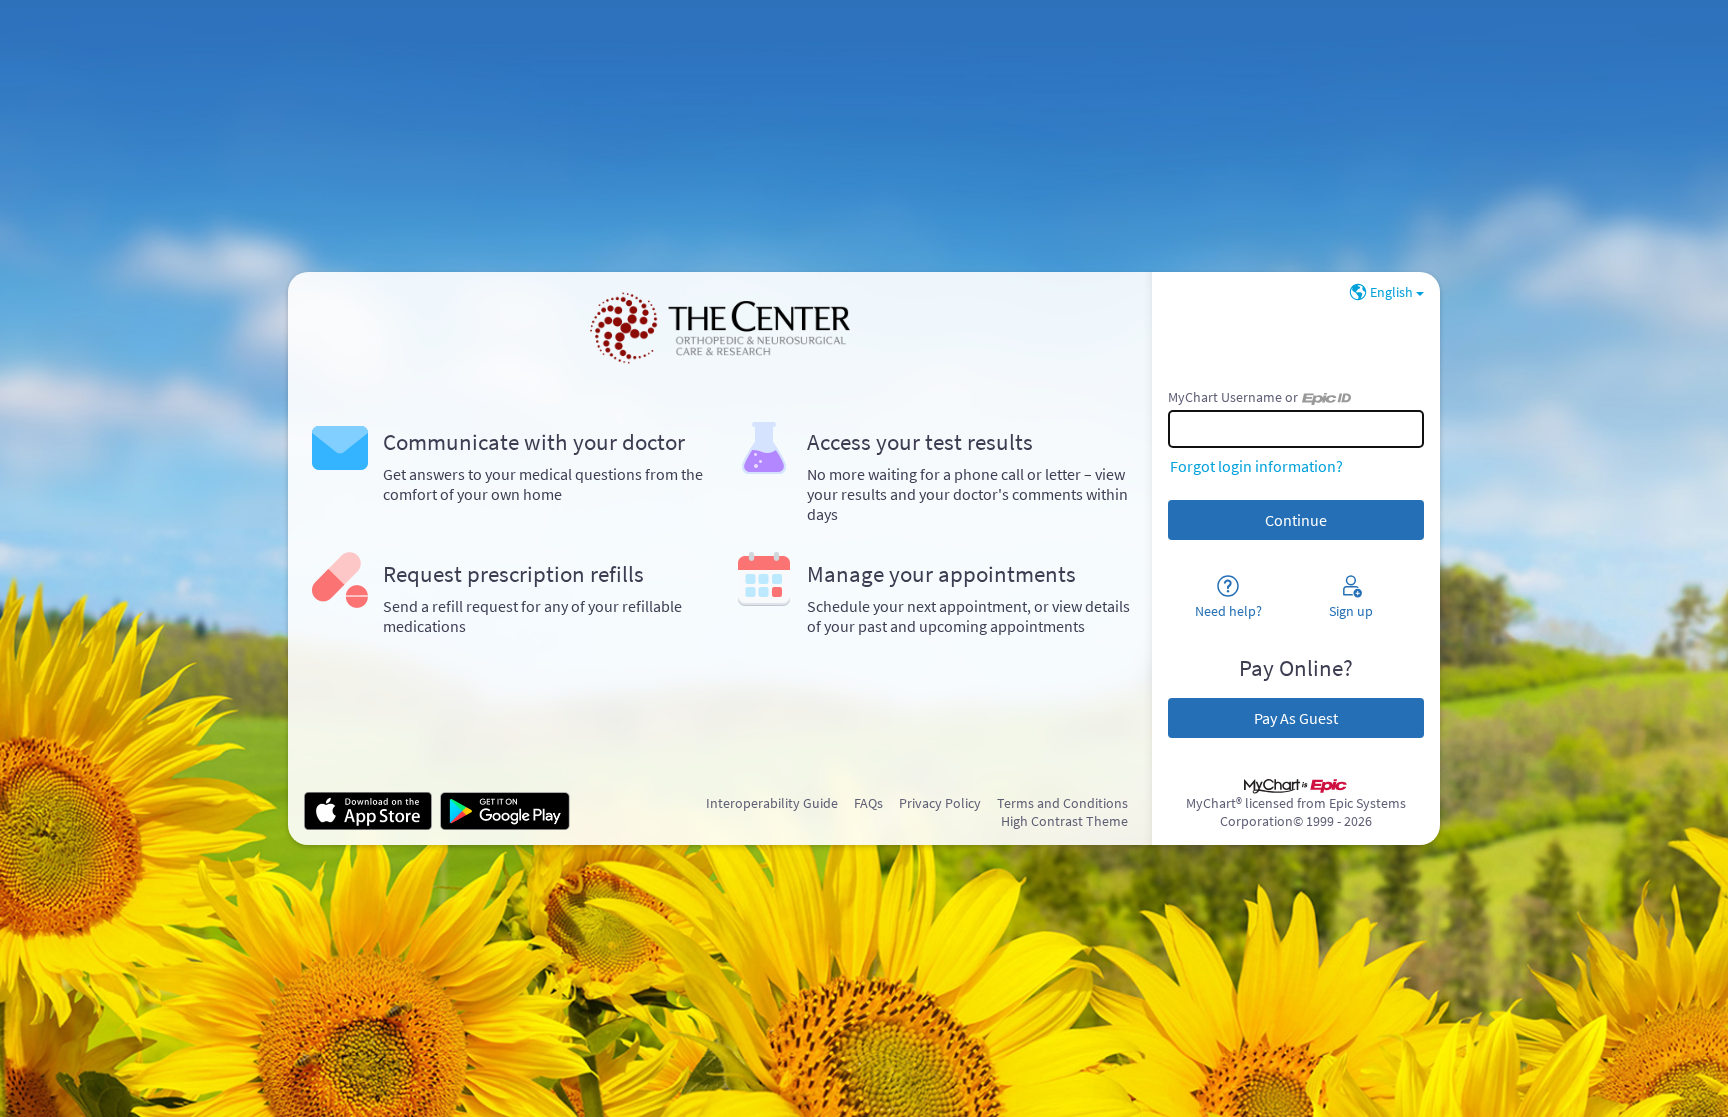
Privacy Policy (940, 803)
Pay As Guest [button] (1296, 718)
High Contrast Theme (1064, 821)
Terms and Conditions (1062, 803)
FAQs (868, 803)
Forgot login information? (1256, 466)
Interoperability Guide (772, 803)
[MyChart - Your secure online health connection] (719, 328)
